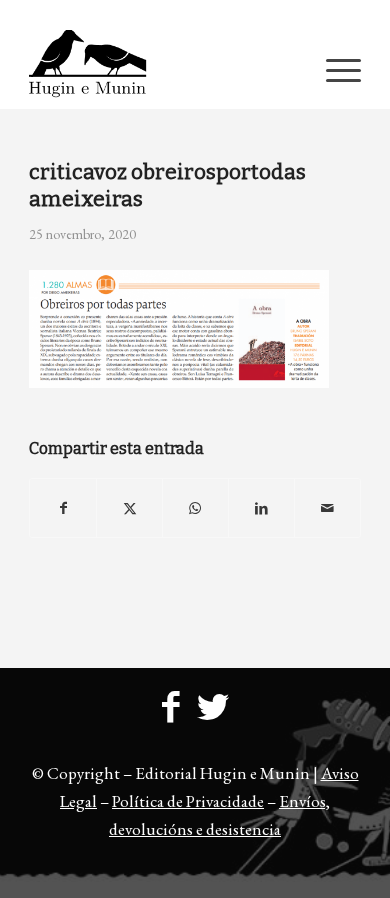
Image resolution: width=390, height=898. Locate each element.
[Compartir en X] (129, 508)
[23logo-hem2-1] (161, 69)
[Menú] (333, 69)
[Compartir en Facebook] (63, 508)
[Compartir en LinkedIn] (261, 508)
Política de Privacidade (188, 801)
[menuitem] (200, 15)
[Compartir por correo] (327, 508)
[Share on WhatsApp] (195, 508)
